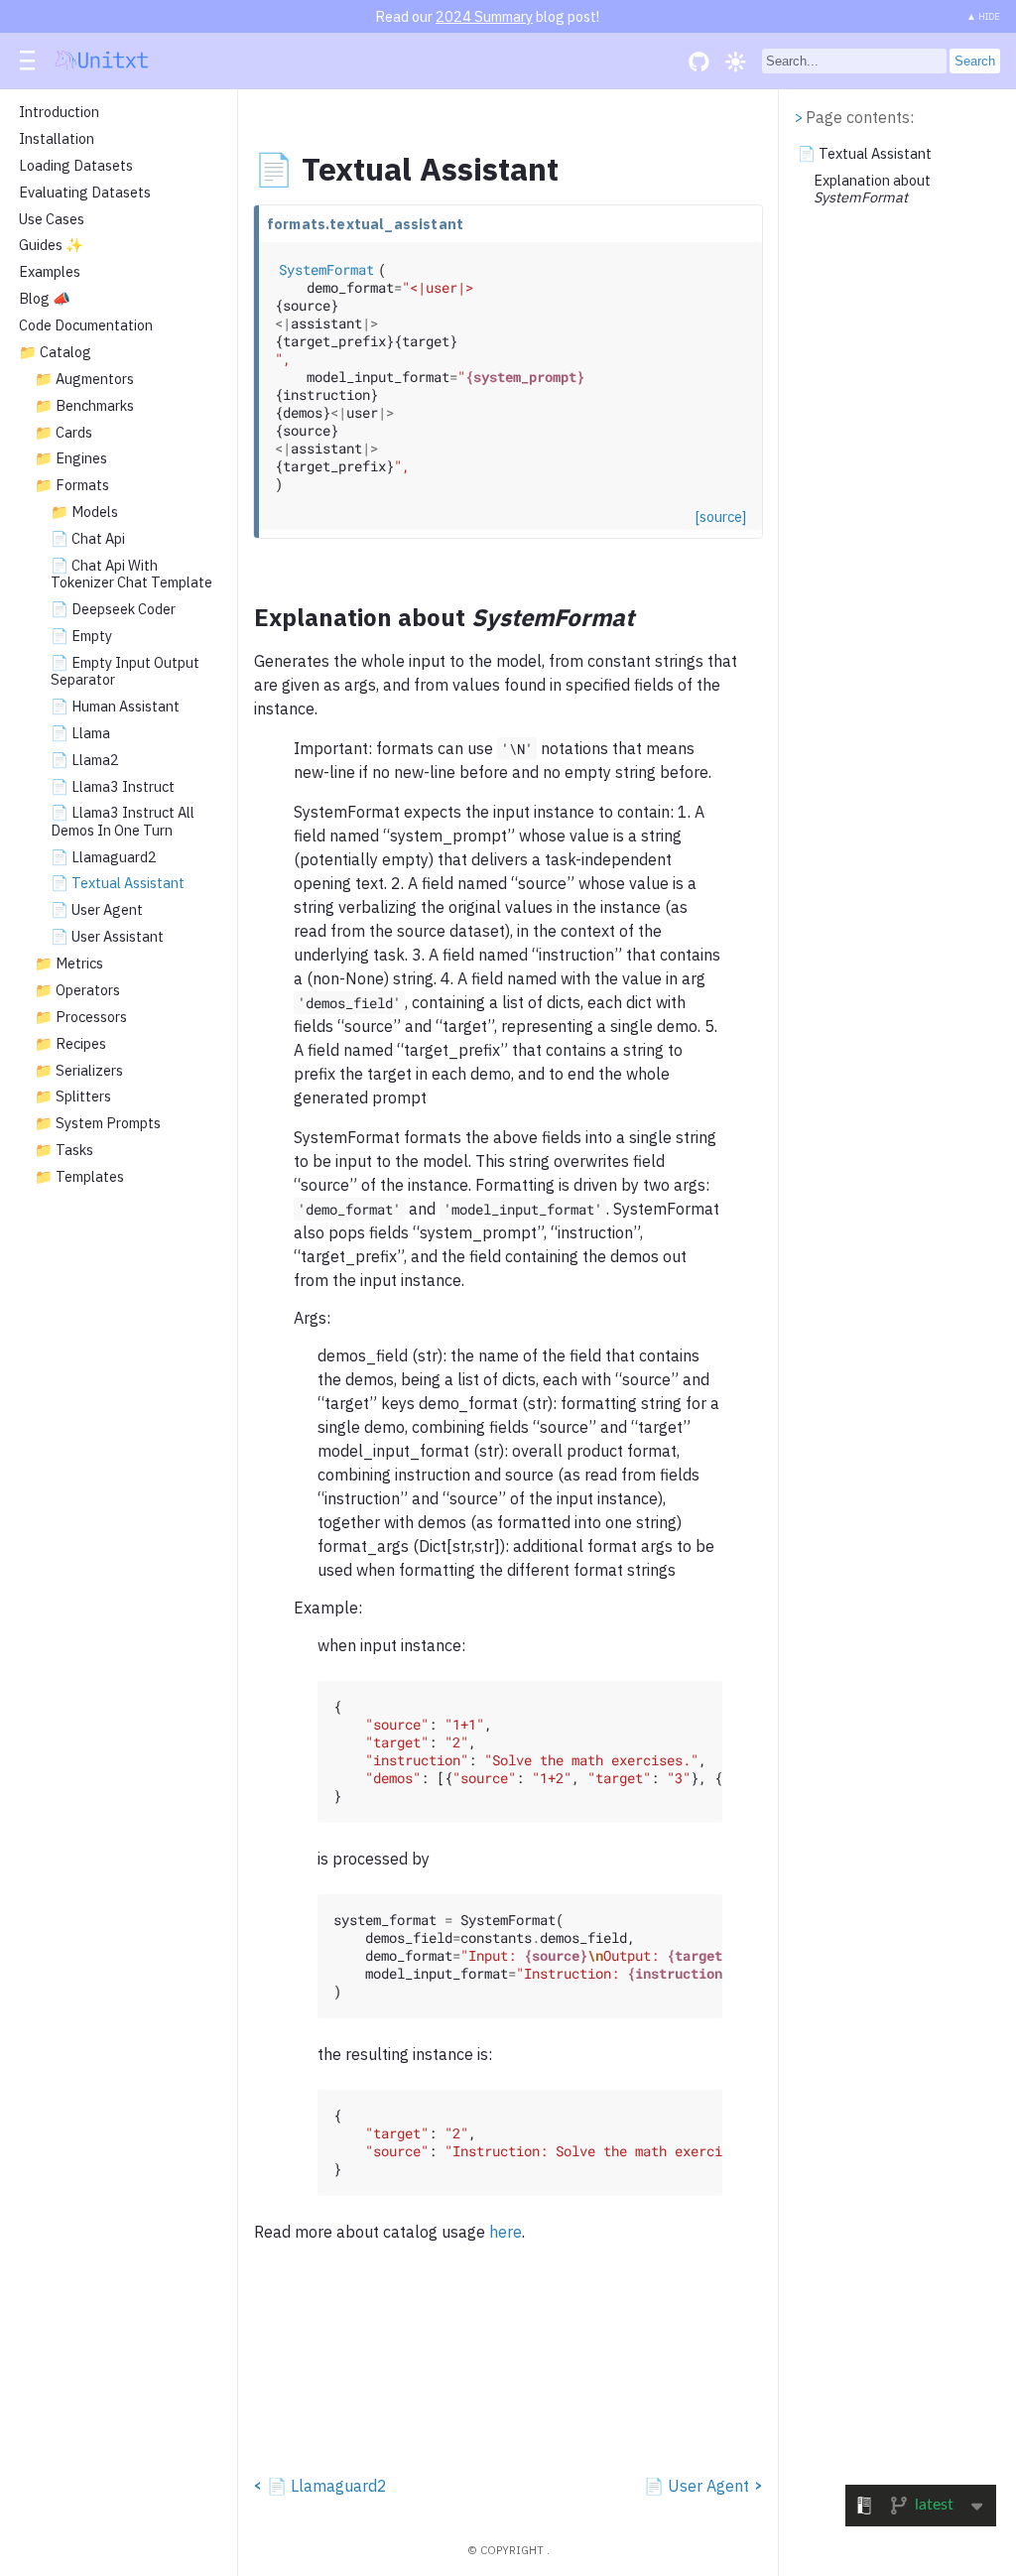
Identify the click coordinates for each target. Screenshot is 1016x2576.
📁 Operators (77, 990)
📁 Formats (72, 485)
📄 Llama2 (85, 760)
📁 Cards (63, 433)
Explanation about (872, 189)
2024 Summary (484, 16)
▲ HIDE (983, 16)
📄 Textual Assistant (118, 883)
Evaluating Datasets (85, 193)
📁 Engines (71, 458)
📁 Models (84, 512)
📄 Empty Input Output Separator (125, 671)
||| (29, 62)
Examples (50, 272)
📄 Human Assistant (115, 707)
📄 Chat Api (88, 539)
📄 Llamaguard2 (104, 857)
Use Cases (52, 219)
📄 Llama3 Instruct (113, 787)
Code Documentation (86, 325)
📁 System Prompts (98, 1123)
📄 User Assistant (107, 937)
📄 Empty (81, 636)
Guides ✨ (51, 245)
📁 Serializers (79, 1071)
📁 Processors (81, 1017)
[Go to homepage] (102, 63)
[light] (736, 61)
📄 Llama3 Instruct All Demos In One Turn (123, 821)
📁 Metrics (69, 964)
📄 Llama (80, 733)
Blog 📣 (45, 299)
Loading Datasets (76, 166)
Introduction (59, 112)
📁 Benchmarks (84, 406)
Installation (57, 139)
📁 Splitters (73, 1096)
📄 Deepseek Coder (113, 609)
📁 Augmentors (84, 379)
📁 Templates (79, 1177)
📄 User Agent (97, 910)
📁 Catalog (55, 352)
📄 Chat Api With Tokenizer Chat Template (131, 574)
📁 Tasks (64, 1150)
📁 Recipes (70, 1044)
